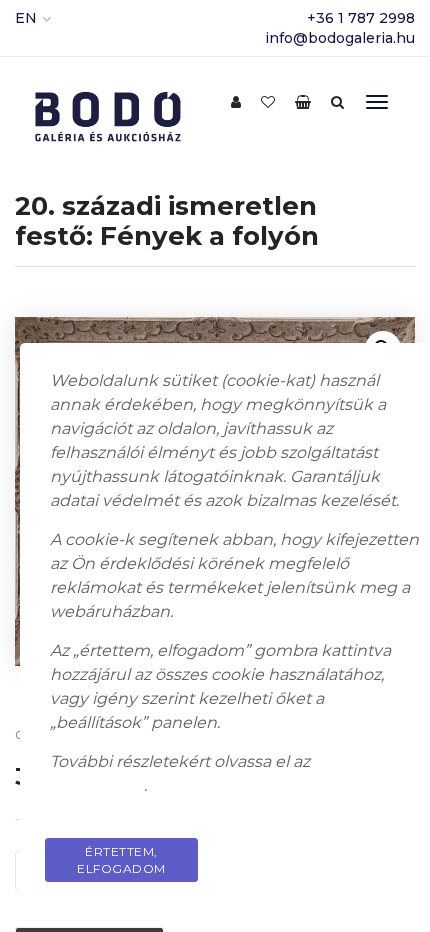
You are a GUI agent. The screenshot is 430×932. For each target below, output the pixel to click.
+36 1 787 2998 (361, 18)
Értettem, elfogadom (121, 860)
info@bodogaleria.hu (340, 38)
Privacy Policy (344, 851)
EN (26, 18)
